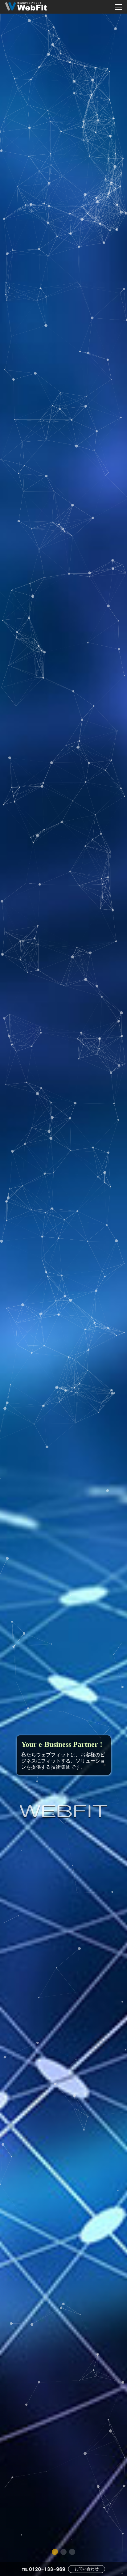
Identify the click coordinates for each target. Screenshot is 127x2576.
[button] (55, 2552)
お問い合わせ (87, 2569)
